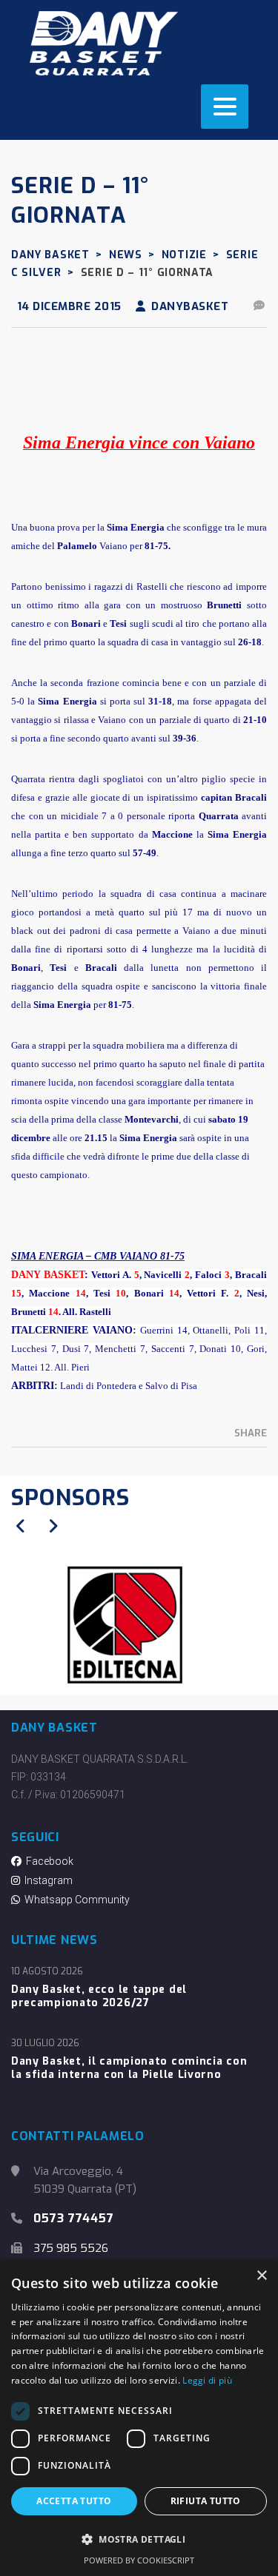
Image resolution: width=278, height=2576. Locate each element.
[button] (139, 2540)
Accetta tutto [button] (74, 2501)
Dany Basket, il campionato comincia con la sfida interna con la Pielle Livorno (129, 2068)
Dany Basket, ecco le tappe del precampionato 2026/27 (99, 1997)
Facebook (47, 1861)
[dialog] (139, 2418)
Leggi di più (207, 2380)
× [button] (261, 2276)
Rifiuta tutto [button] (206, 2501)
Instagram (46, 1880)
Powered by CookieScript (139, 2560)
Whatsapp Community (75, 1900)
